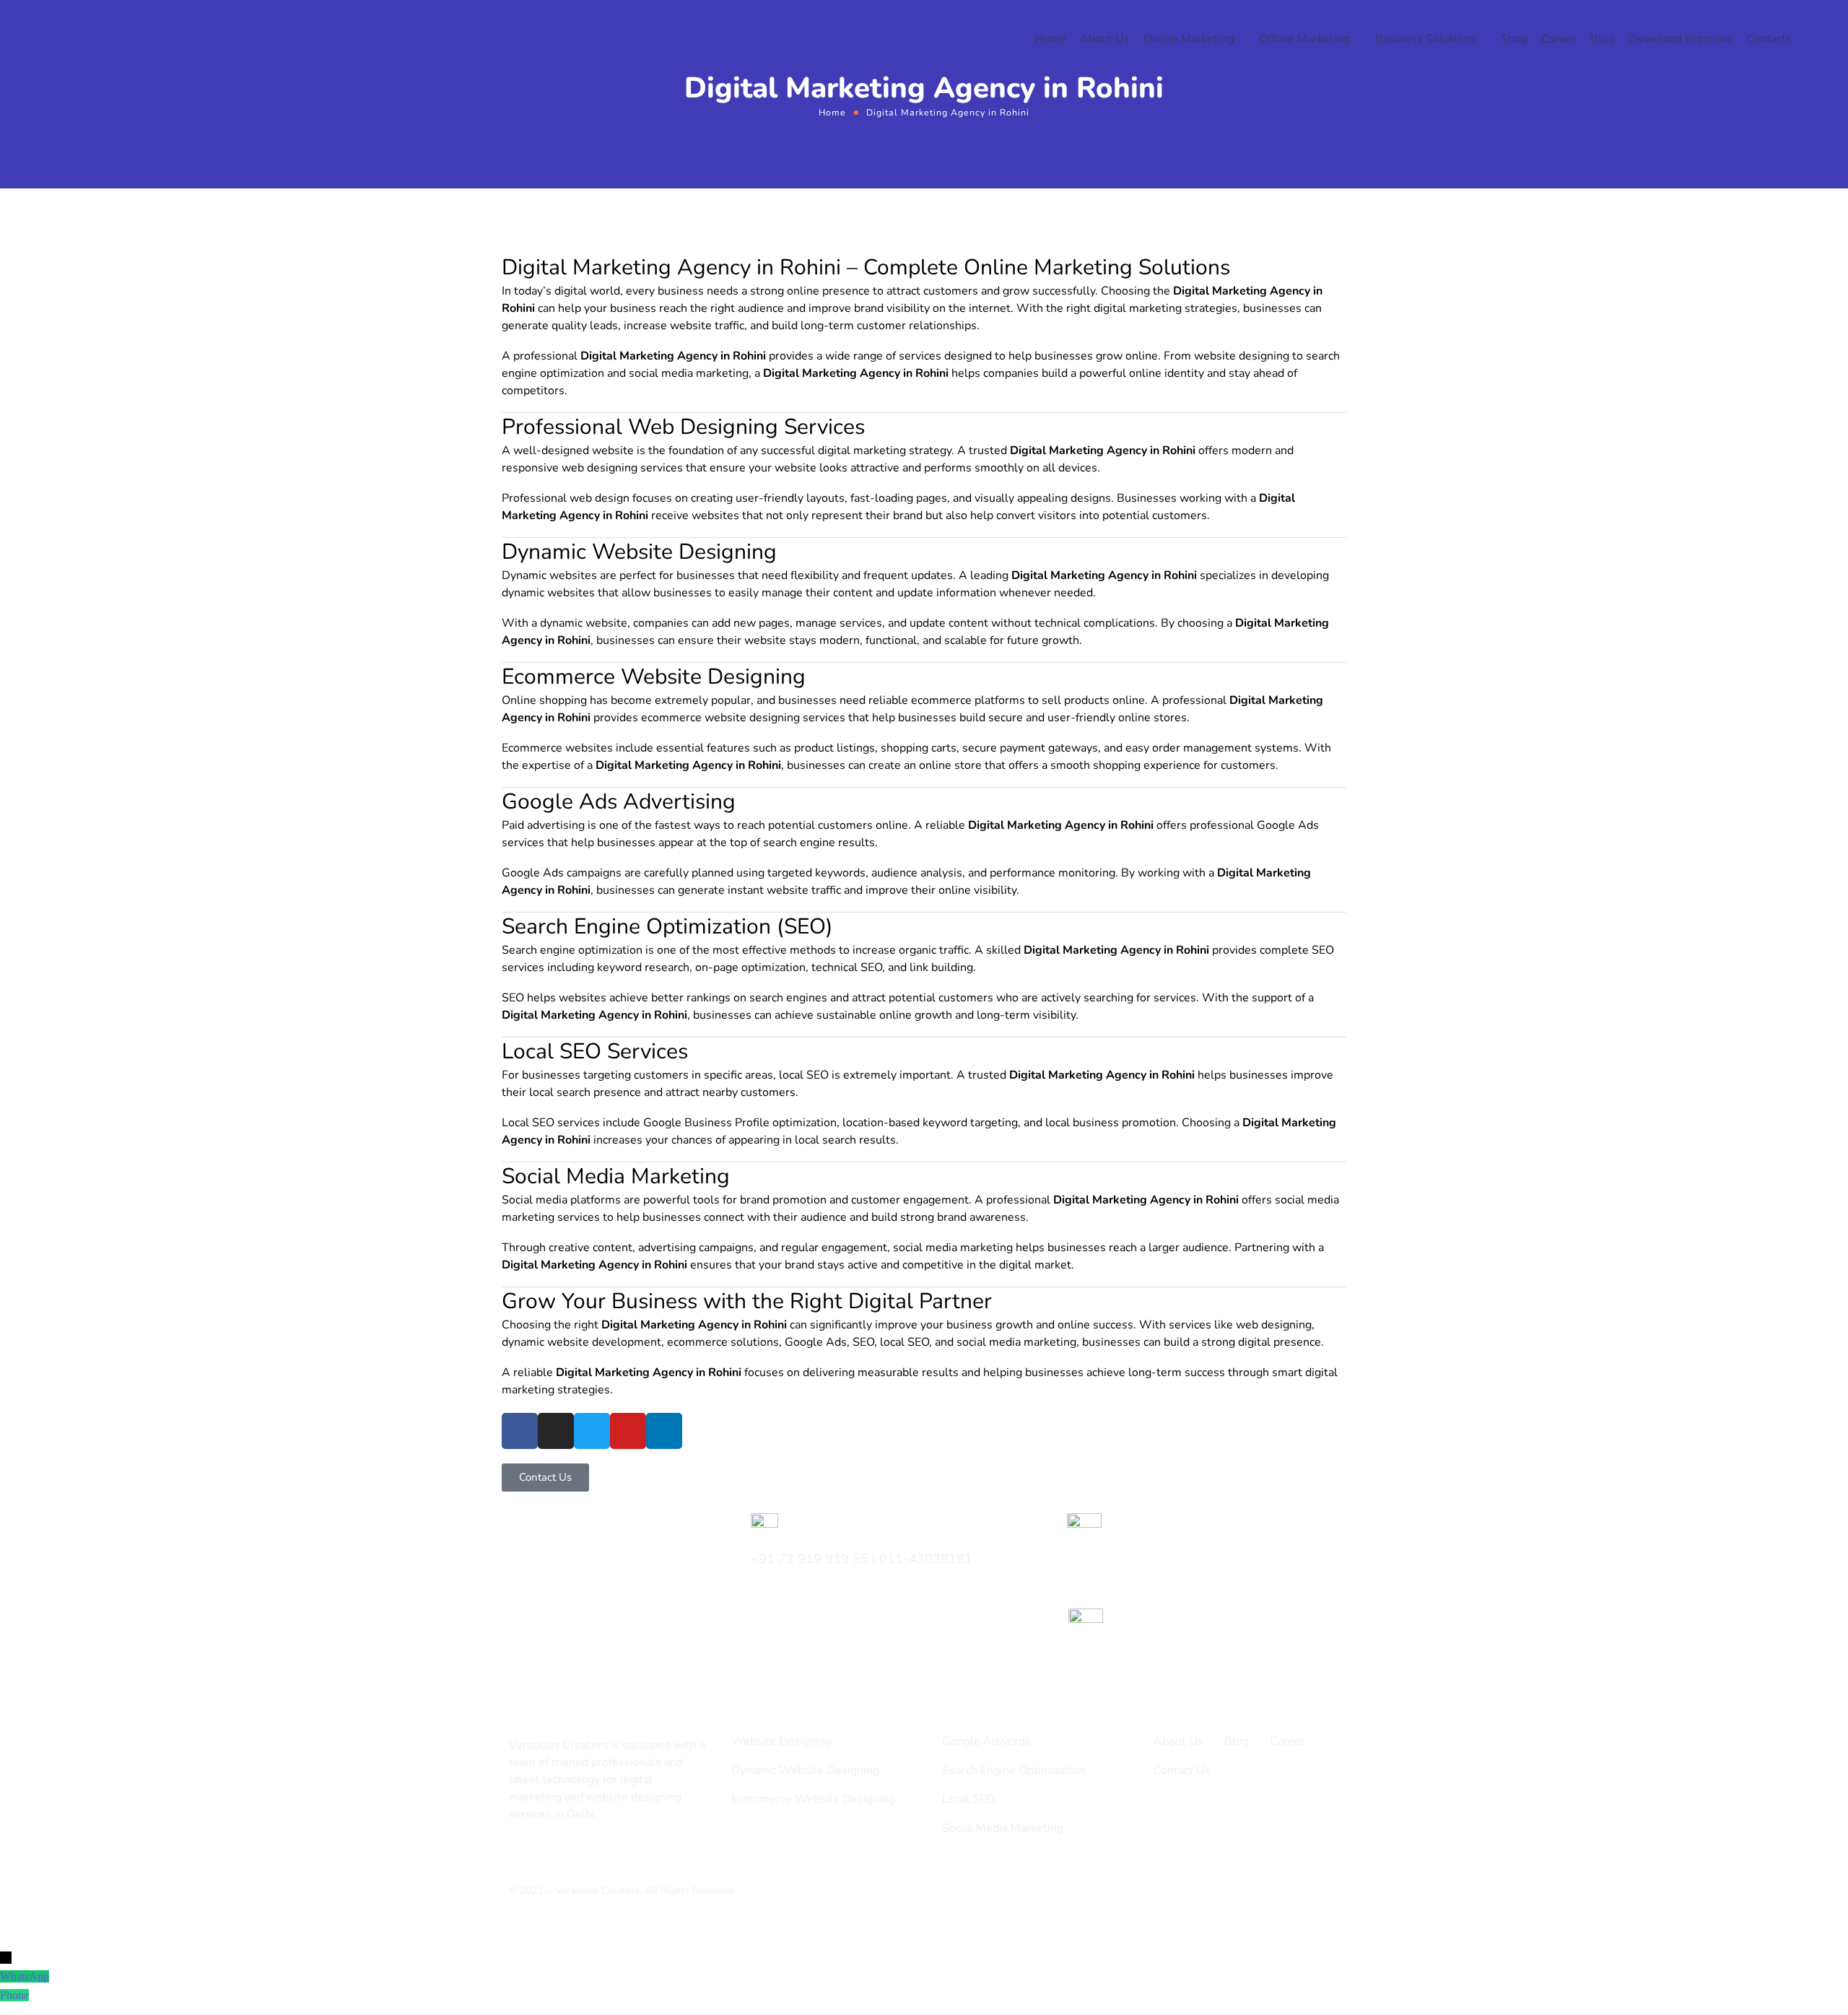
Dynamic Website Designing (805, 1770)
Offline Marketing (1304, 39)
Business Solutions (1425, 39)
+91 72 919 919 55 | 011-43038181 (862, 1559)
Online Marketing (1189, 39)
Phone (14, 1995)
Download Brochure (1681, 39)
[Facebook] (520, 1431)
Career (1559, 39)
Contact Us (1182, 1770)
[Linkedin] (664, 1431)
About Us (1105, 39)
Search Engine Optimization (1014, 1770)
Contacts (1769, 39)
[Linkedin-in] (564, 1853)
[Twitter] (592, 1431)
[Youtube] (628, 1431)
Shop (1514, 39)
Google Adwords (986, 1741)
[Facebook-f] (539, 1853)
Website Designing (781, 1741)
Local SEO (968, 1799)
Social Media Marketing (1003, 1828)
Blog (1603, 39)
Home (1050, 39)
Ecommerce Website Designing (813, 1799)
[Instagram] (556, 1431)
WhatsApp (25, 1976)
